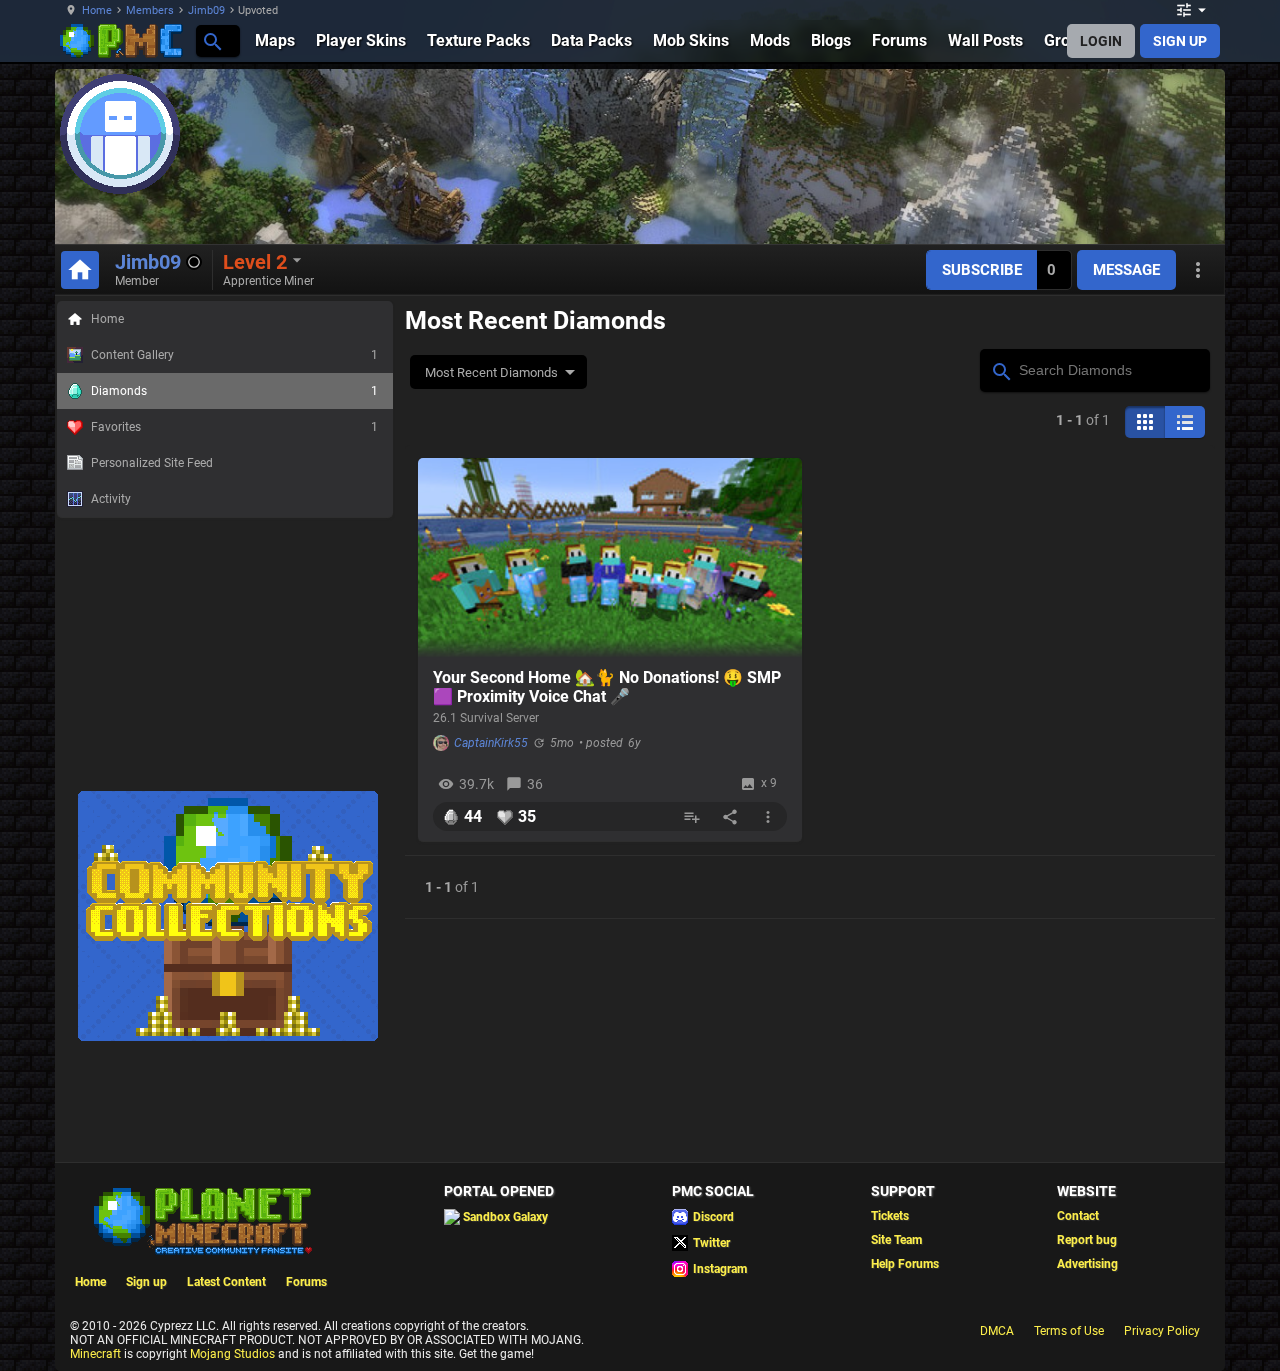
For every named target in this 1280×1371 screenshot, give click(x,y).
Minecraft (95, 1354)
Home (97, 10)
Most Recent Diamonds (491, 372)
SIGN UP (1180, 41)
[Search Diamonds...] (1000, 369)
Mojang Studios (232, 1354)
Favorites (234, 427)
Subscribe (982, 270)
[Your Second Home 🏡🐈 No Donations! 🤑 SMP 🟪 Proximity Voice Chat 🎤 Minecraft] (610, 558)
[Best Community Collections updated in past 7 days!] (228, 1037)
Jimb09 (206, 10)
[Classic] (1185, 422)
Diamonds (234, 391)
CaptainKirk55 (491, 743)
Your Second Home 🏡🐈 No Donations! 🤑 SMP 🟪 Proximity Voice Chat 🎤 (607, 687)
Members (150, 10)
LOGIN (1101, 41)
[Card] (1145, 422)
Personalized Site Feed (152, 463)
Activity (111, 499)
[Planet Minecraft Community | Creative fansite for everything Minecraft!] (201, 1219)
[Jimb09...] (211, 40)
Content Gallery (234, 355)
